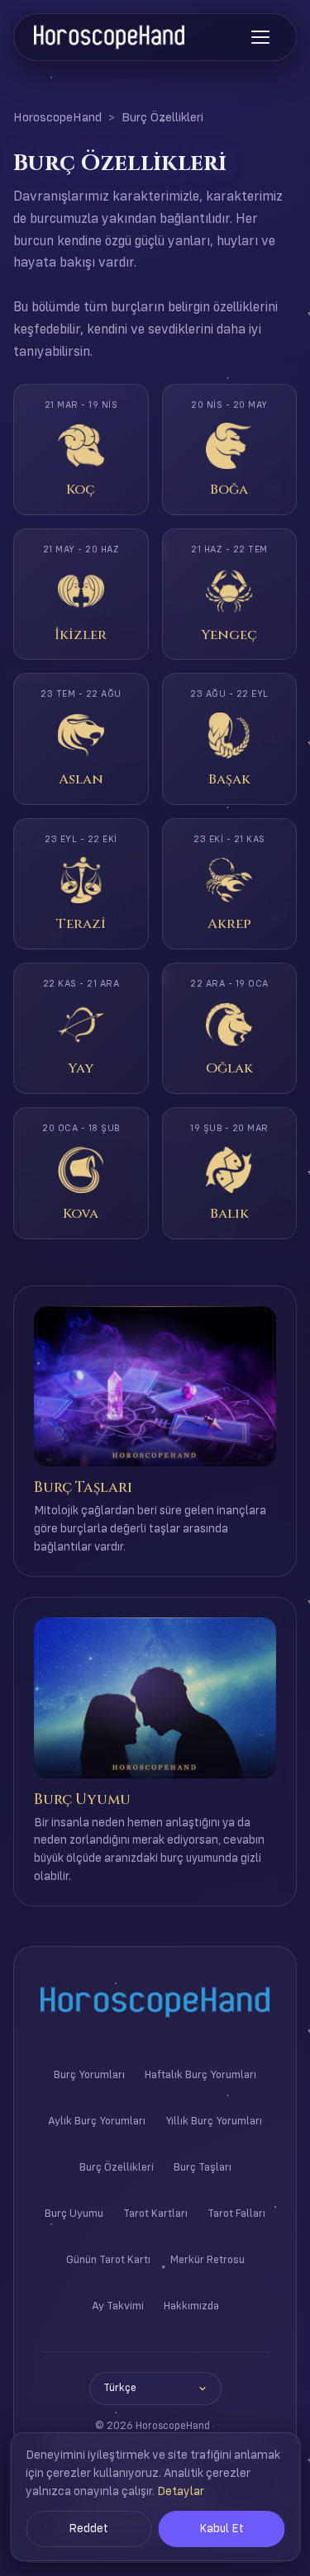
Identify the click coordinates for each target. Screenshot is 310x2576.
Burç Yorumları (89, 2075)
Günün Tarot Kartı (108, 2260)
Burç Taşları (203, 2168)
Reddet (88, 2529)
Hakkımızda (191, 2306)
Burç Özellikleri (117, 2168)
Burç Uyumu (74, 2214)
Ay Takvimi (118, 2306)
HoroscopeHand (57, 118)
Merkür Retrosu (207, 2260)
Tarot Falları (236, 2214)
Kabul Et (222, 2529)
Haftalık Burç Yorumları (200, 2075)
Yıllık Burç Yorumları (214, 2121)
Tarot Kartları (155, 2214)
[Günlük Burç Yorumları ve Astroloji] (109, 37)
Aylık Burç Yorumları (97, 2121)
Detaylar (181, 2492)
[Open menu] (260, 37)
